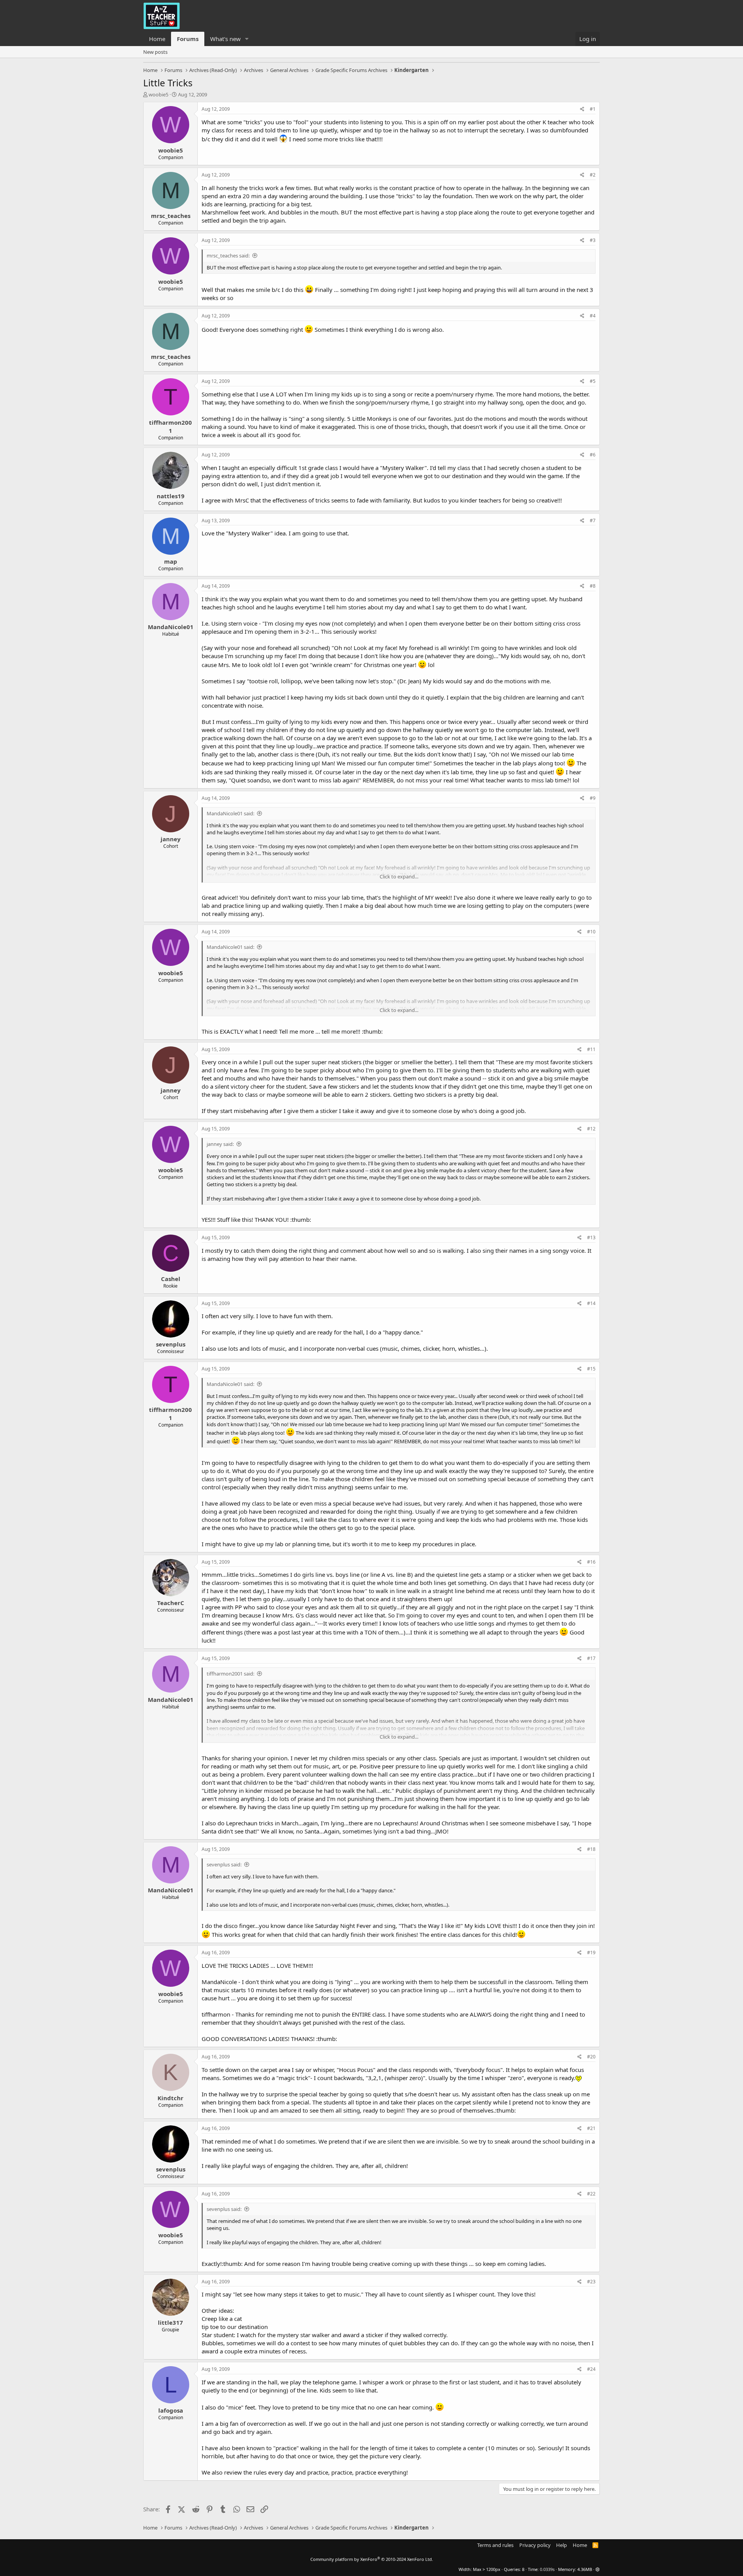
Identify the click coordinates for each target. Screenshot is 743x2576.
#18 (591, 1849)
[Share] (582, 109)
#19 (591, 1953)
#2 (593, 175)
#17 (591, 1658)
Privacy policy (535, 2545)
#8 (593, 586)
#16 (591, 1562)
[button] (247, 39)
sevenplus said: (224, 1864)
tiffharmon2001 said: (230, 1674)
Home (157, 39)
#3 (593, 240)
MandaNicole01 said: (230, 813)
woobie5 (158, 94)
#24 (591, 2369)
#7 (593, 521)
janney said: (220, 1144)
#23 (591, 2282)
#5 (593, 381)
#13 (591, 1237)
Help (562, 2545)
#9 (593, 798)
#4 (593, 316)
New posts (155, 52)
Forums (188, 39)
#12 (591, 1129)
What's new (225, 39)
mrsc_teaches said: (228, 256)
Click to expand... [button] (399, 876)
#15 (591, 1369)
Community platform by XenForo (372, 2559)
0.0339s (547, 2569)
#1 (593, 109)
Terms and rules (495, 2545)
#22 (591, 2194)
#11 (591, 1049)
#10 (591, 932)
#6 (593, 455)
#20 (591, 2057)
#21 (591, 2128)
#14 (591, 1303)
